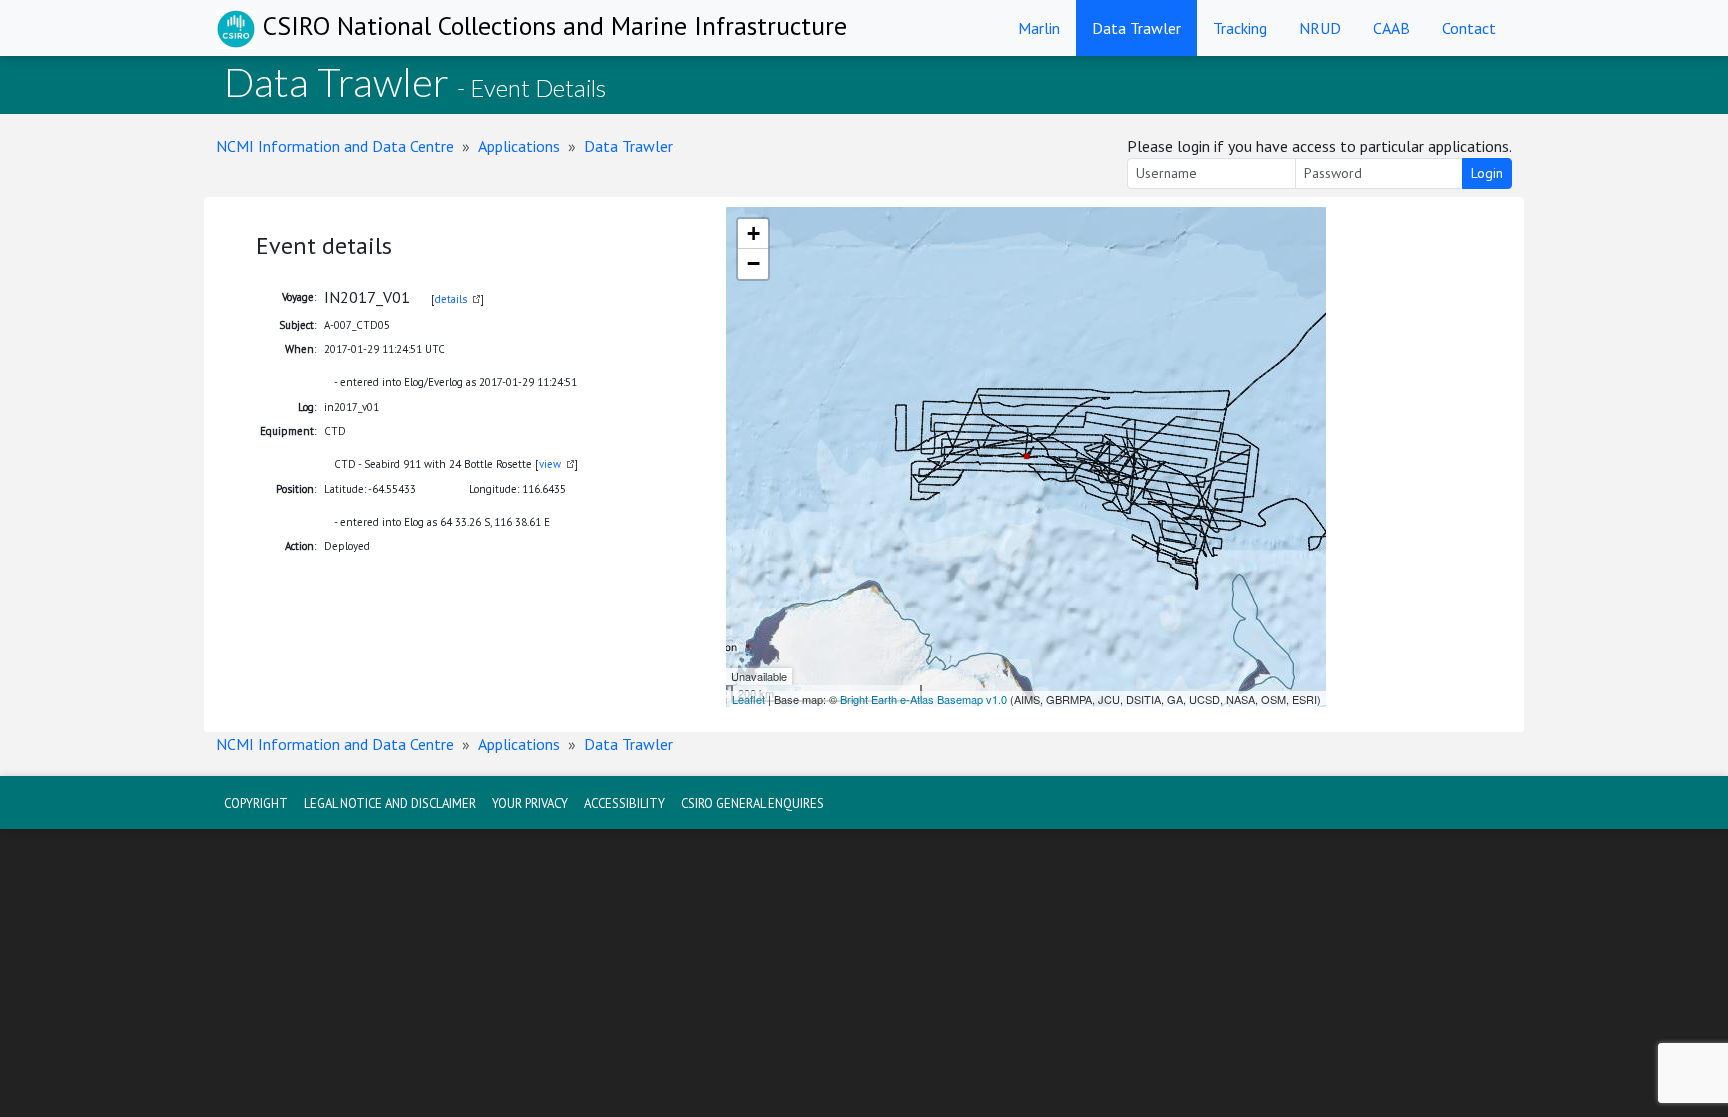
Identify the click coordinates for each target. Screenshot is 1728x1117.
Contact (1469, 28)
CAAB (1391, 28)
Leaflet (748, 699)
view (550, 464)
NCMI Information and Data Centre (335, 146)
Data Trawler (1136, 28)
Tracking (1240, 28)
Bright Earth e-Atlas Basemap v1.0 (923, 699)
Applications (519, 146)
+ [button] (753, 233)
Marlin (1039, 28)
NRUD (1320, 28)
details (451, 299)
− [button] (753, 263)
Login (1487, 173)
